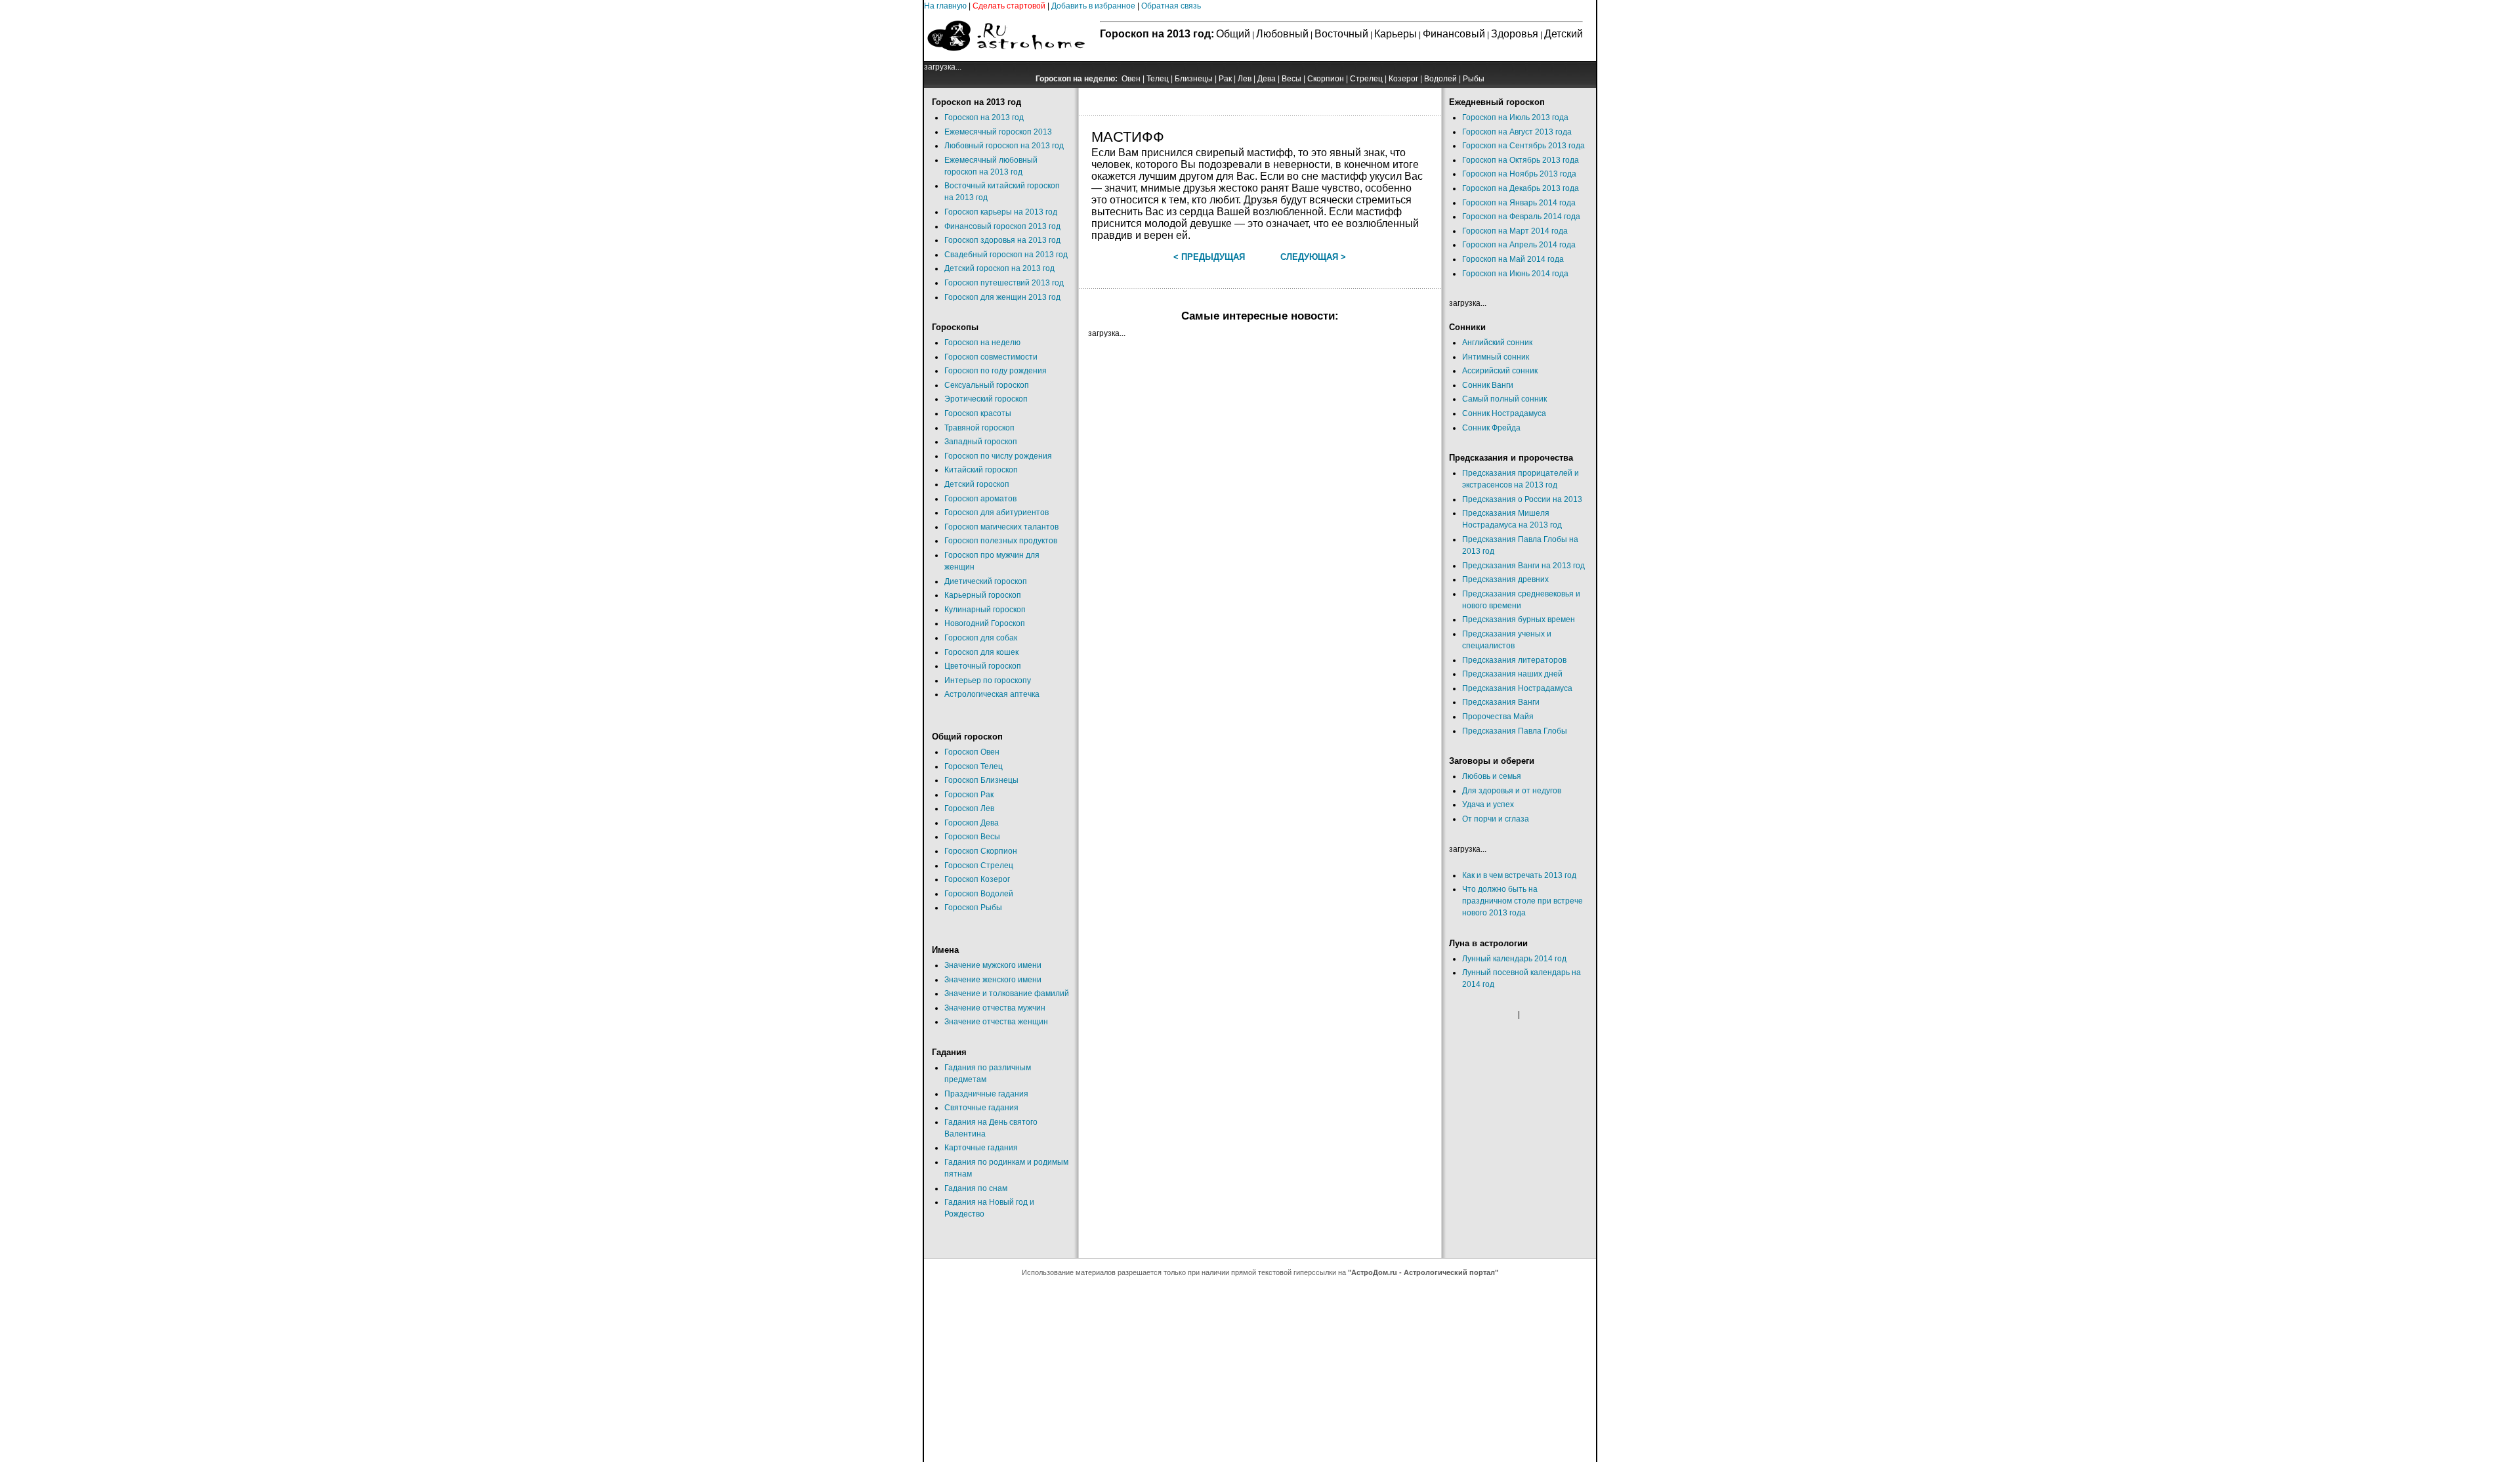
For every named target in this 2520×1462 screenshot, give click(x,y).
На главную (945, 6)
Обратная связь (1171, 6)
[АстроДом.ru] (1006, 58)
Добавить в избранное (1093, 6)
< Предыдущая (1209, 257)
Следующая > (1313, 257)
